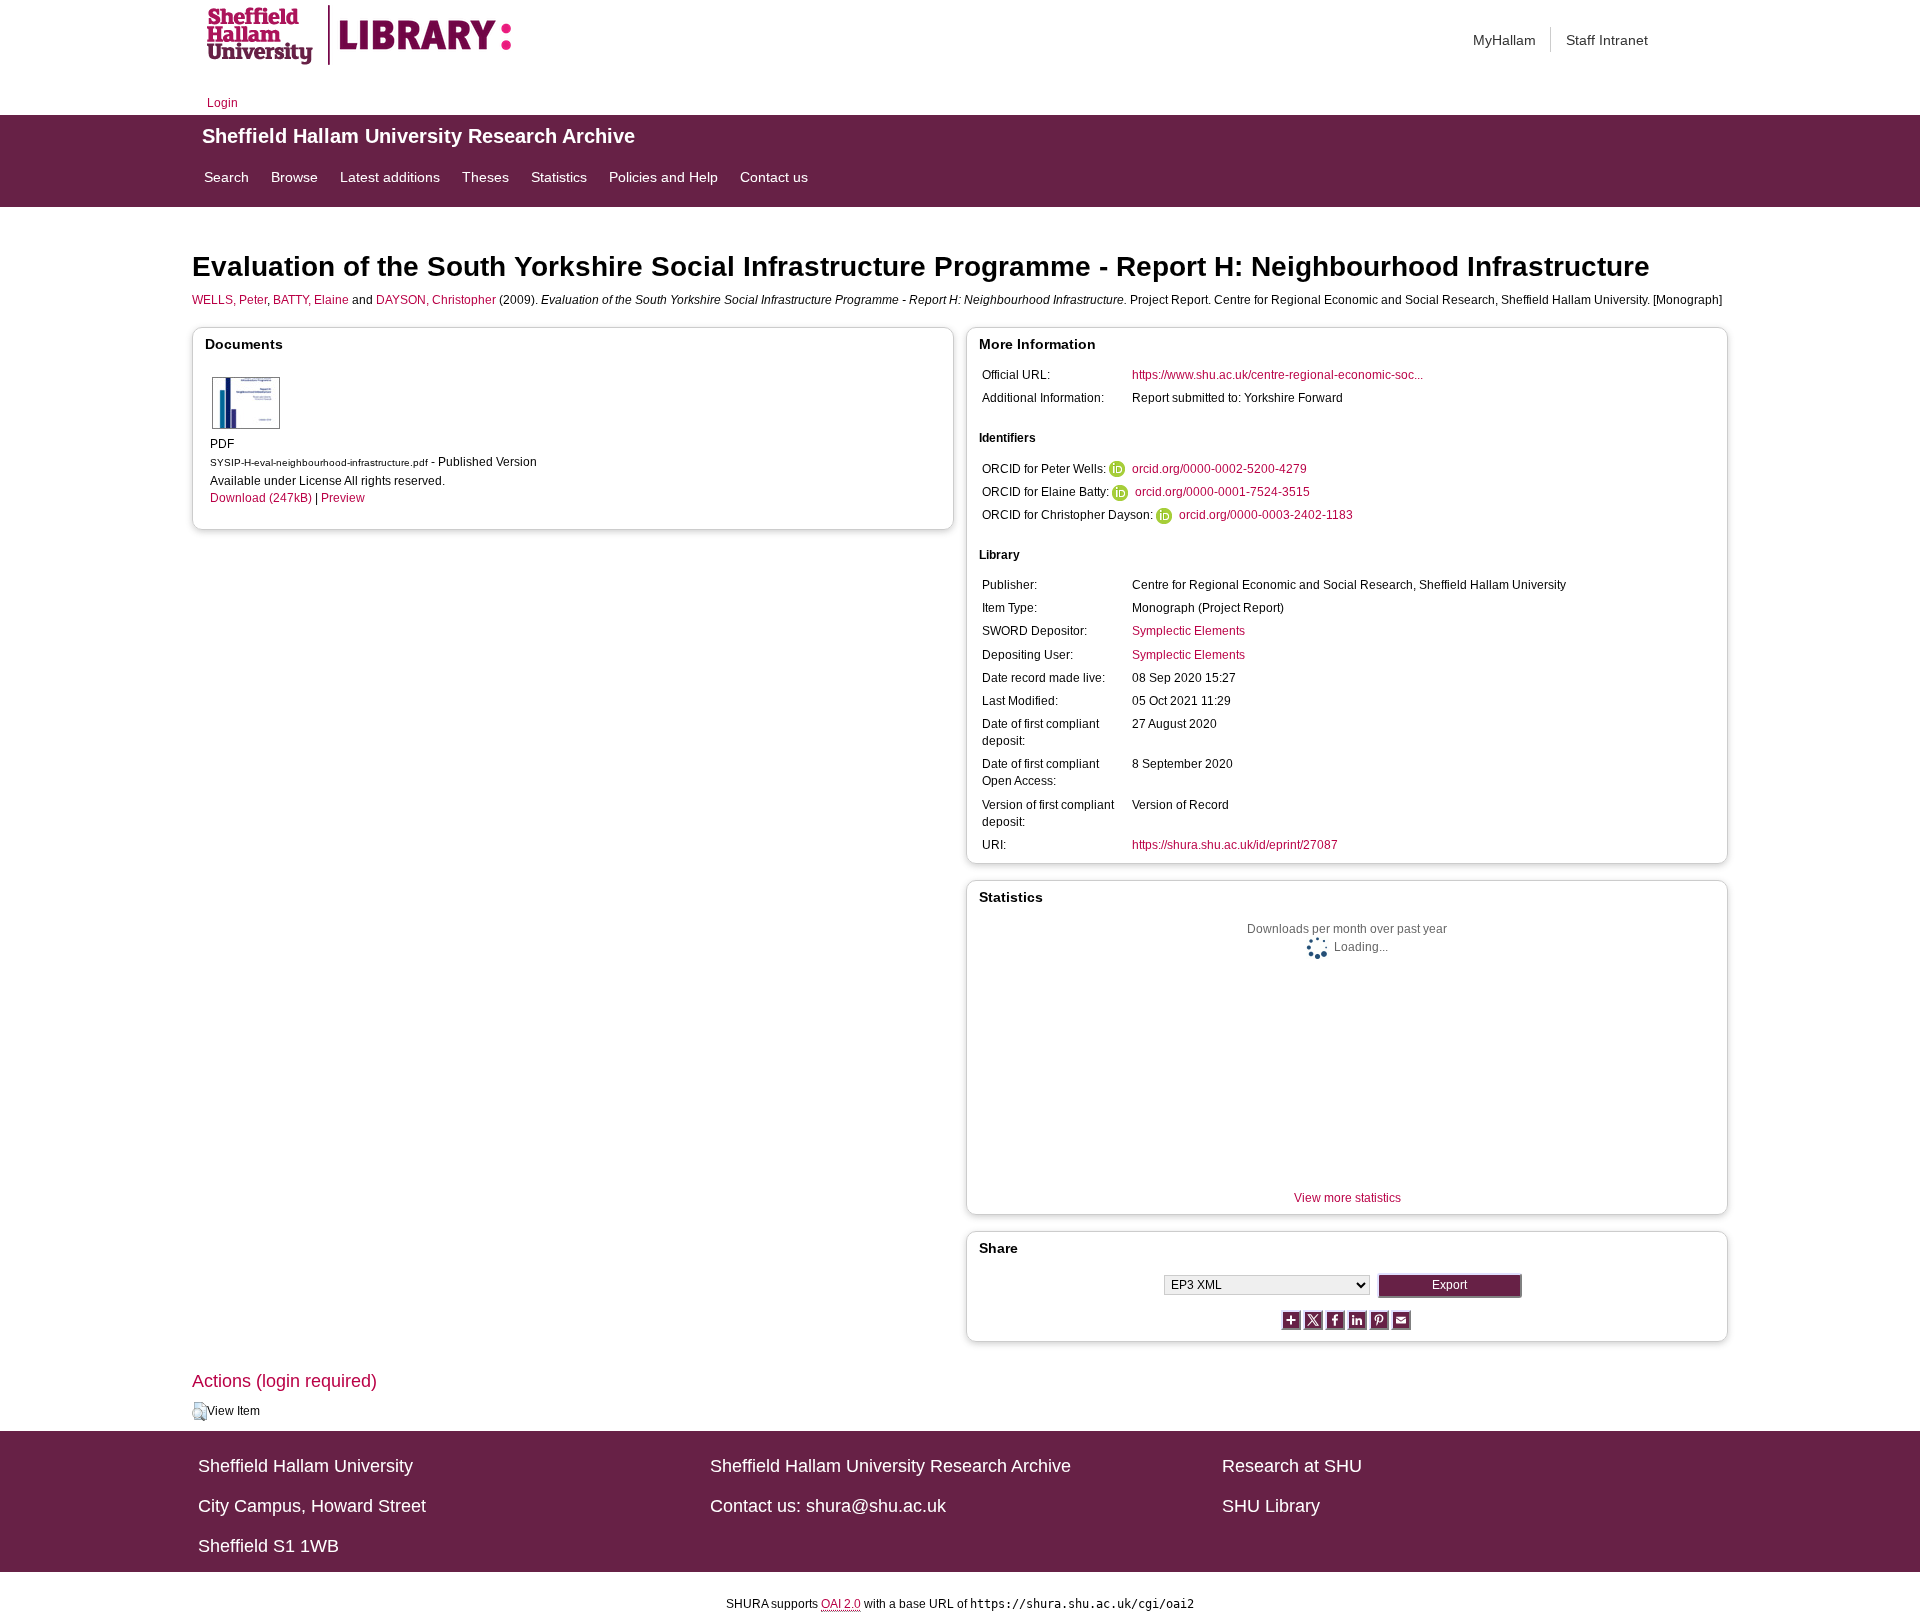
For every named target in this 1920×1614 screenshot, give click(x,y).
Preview (343, 498)
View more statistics (1347, 1198)
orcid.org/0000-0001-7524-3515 (1222, 492)
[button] (199, 1412)
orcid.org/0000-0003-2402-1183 (1266, 515)
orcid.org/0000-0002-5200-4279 (1219, 469)
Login (222, 103)
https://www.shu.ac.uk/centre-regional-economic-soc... (1277, 375)
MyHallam (1504, 40)
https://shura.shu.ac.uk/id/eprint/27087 (1235, 845)
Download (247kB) (261, 498)
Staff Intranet (1607, 40)
